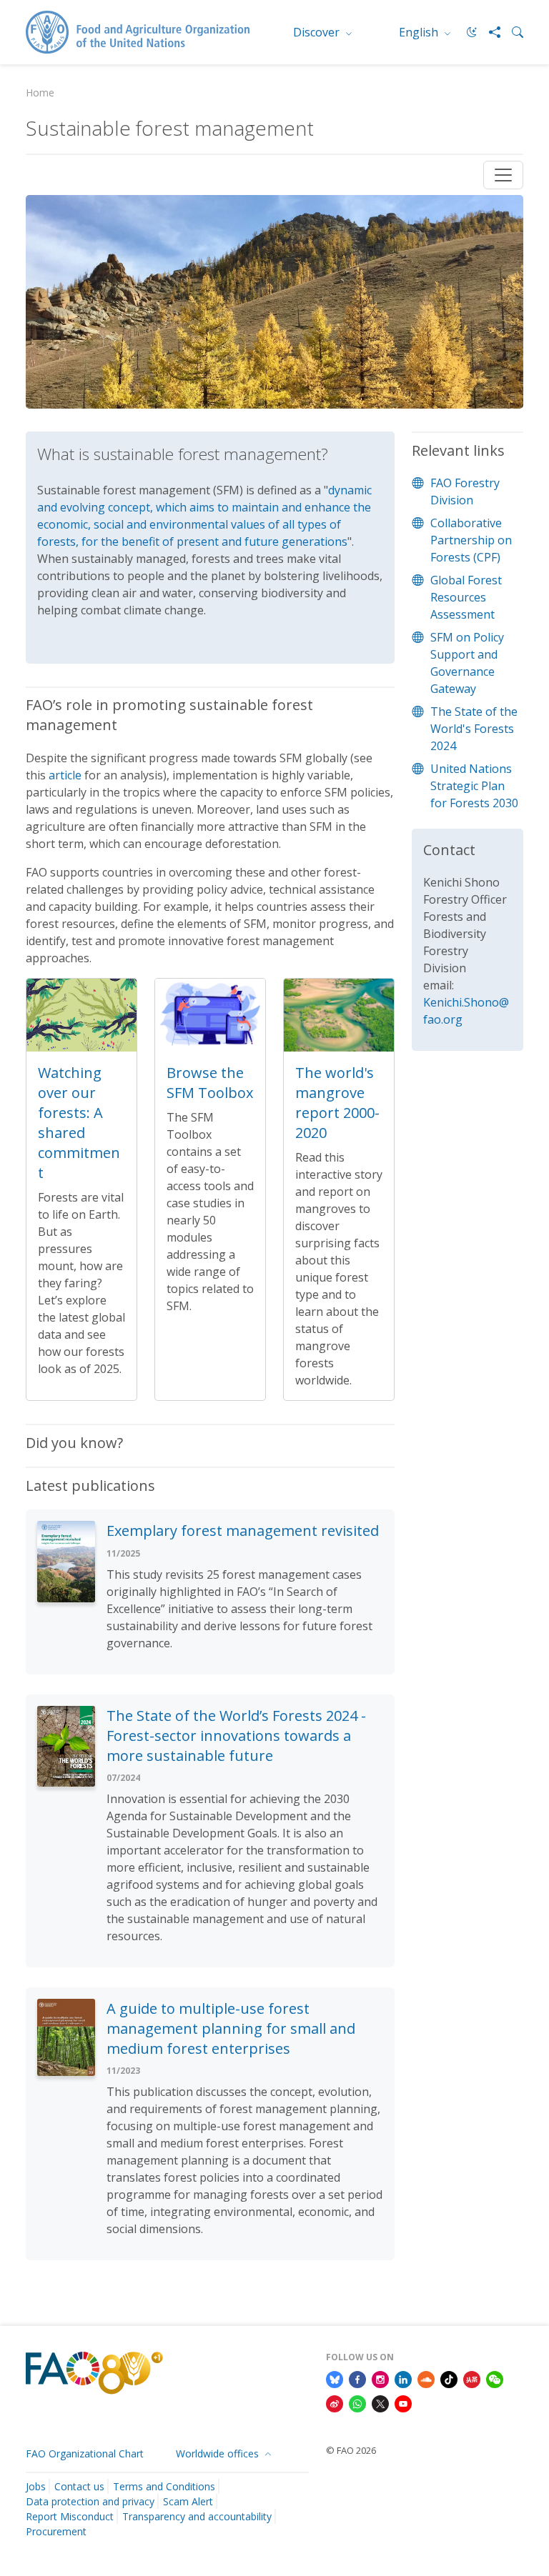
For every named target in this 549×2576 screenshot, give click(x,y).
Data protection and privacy (90, 2501)
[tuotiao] (472, 2378)
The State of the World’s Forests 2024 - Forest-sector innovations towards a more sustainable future (236, 1736)
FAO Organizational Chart (85, 2453)
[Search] (512, 32)
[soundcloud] (426, 2378)
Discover (318, 32)
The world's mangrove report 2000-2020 (337, 1103)
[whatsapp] (357, 2402)
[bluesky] (335, 2378)
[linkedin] (403, 2378)
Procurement (56, 2531)
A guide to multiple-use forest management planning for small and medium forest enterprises (231, 2028)
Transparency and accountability (197, 2516)
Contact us (79, 2486)
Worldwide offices (219, 2453)
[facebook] (357, 2378)
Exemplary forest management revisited (243, 1531)
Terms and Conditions (164, 2486)
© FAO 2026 (351, 2450)
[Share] (489, 32)
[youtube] (403, 2402)
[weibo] (335, 2402)
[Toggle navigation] (503, 175)
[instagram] (380, 2378)
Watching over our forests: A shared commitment (79, 1123)
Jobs (36, 2486)
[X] (380, 2402)
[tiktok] (449, 2378)
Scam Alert (188, 2501)
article (65, 775)
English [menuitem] (420, 32)
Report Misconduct (70, 2516)
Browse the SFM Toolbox (210, 1083)
